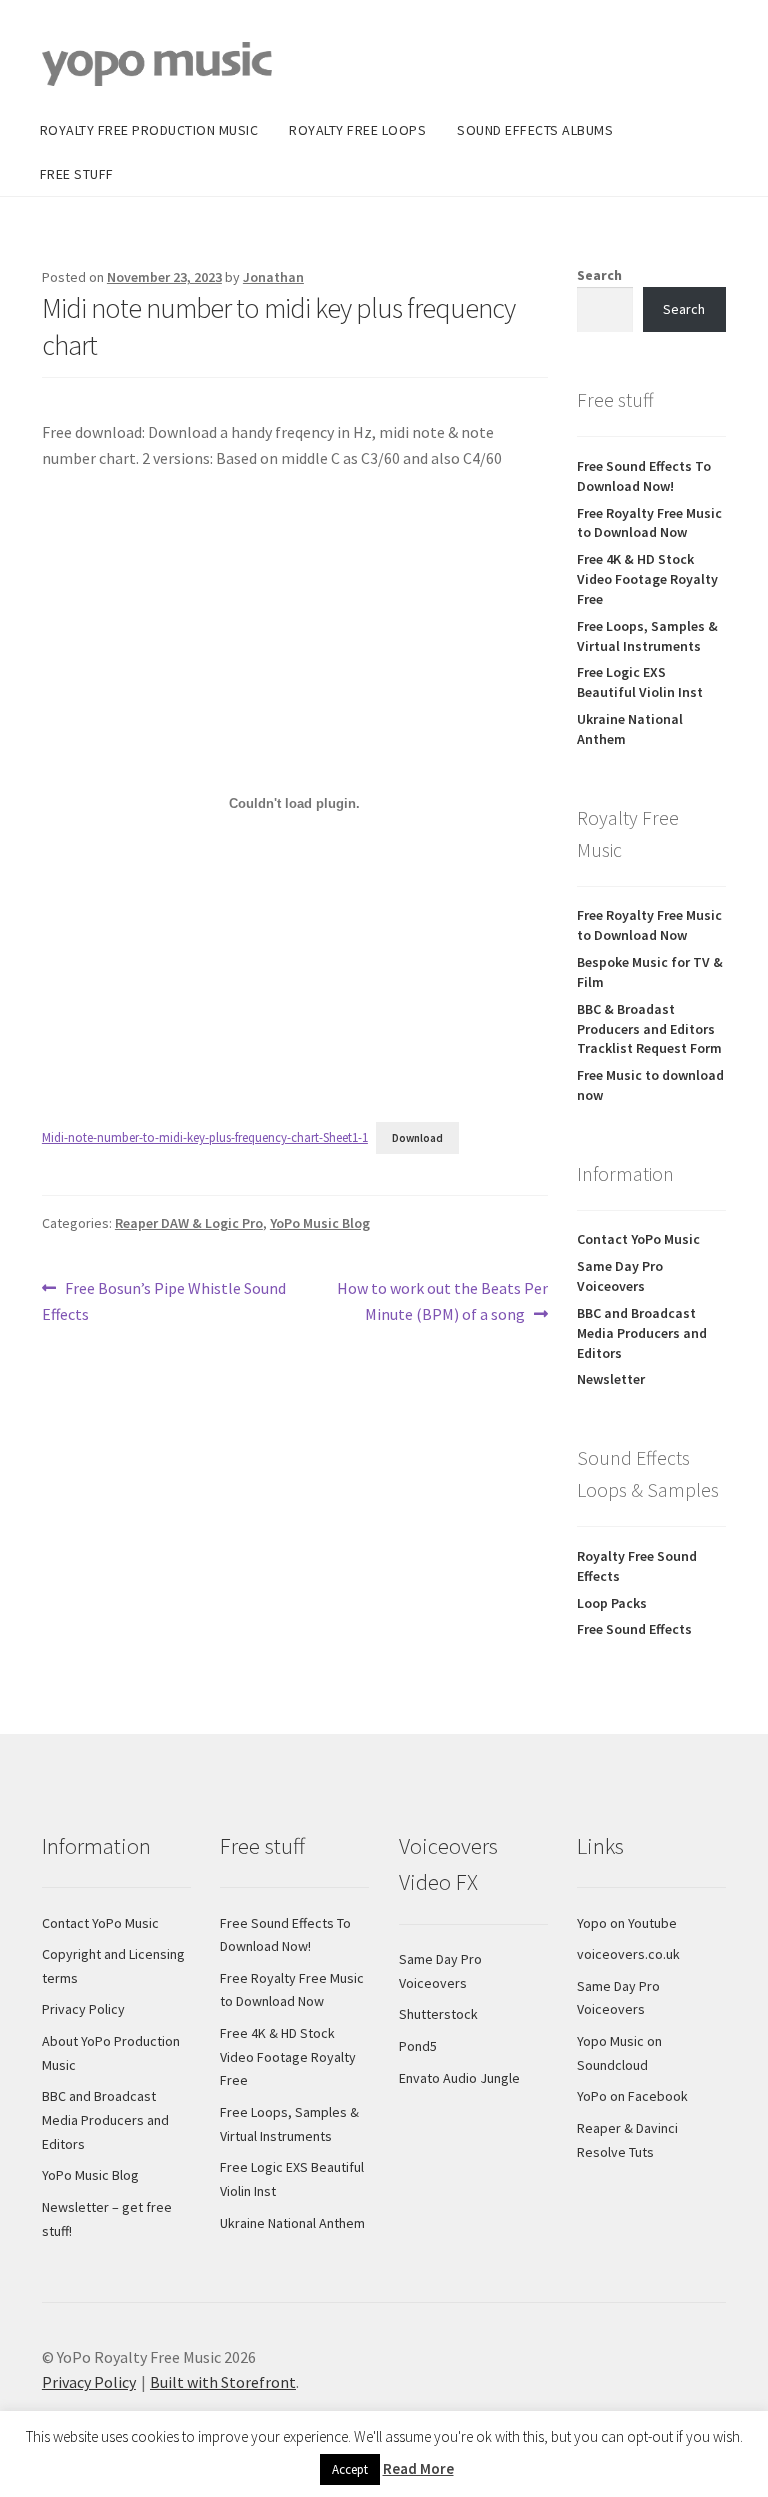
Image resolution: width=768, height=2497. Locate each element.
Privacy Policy (83, 2009)
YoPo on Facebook (632, 2096)
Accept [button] (350, 2469)
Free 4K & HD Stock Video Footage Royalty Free (647, 579)
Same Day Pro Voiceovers (620, 1276)
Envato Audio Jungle (459, 2078)
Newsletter (611, 1379)
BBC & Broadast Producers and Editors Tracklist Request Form (649, 1029)
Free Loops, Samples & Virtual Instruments (647, 636)
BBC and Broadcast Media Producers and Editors (642, 1333)
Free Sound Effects (634, 1629)
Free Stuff (77, 174)
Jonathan (273, 277)
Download (417, 1138)
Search (599, 275)
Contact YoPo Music (638, 1239)
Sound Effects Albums (535, 130)
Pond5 (418, 2046)
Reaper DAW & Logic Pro (189, 1223)
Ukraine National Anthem (292, 2223)
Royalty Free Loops (357, 130)
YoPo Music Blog (320, 1223)
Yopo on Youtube (627, 1923)
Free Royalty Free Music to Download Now (649, 523)
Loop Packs (612, 1603)
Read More (418, 2468)
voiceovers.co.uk (628, 1954)
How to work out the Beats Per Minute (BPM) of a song (442, 1300)
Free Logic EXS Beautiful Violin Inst (640, 682)
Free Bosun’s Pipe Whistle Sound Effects (164, 1300)
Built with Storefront (223, 2382)
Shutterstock (438, 2014)
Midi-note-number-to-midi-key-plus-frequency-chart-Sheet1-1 (205, 1137)
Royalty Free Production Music (149, 130)
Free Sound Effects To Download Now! (644, 476)
